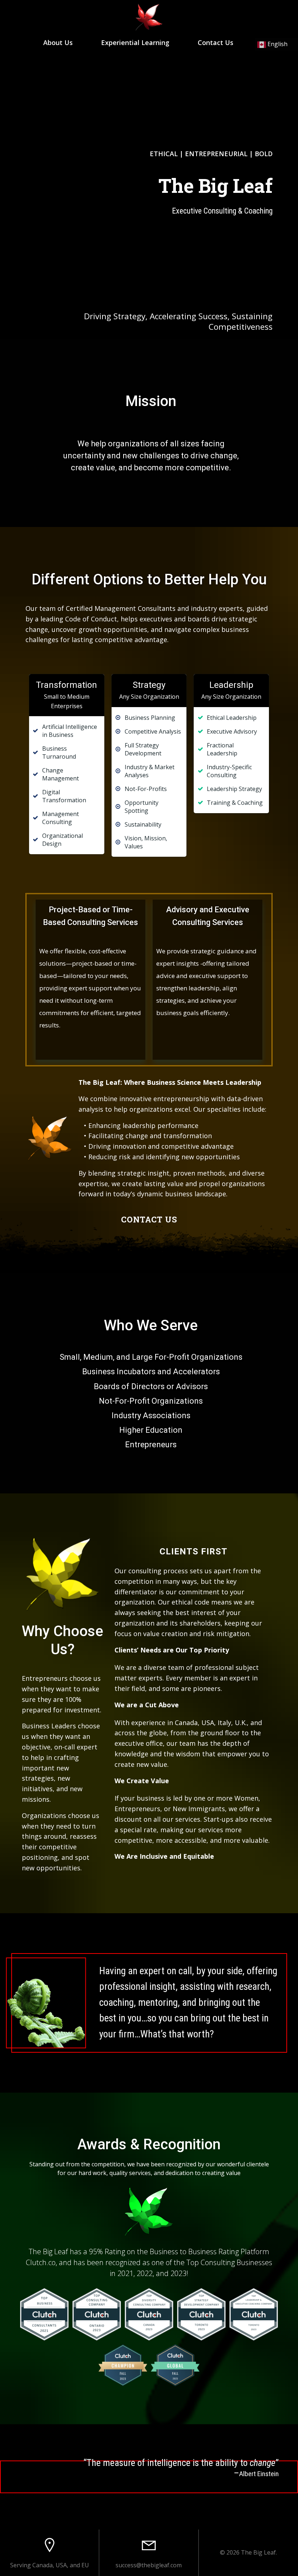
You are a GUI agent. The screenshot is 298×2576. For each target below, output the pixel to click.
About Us (58, 42)
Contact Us (216, 42)
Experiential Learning (135, 42)
